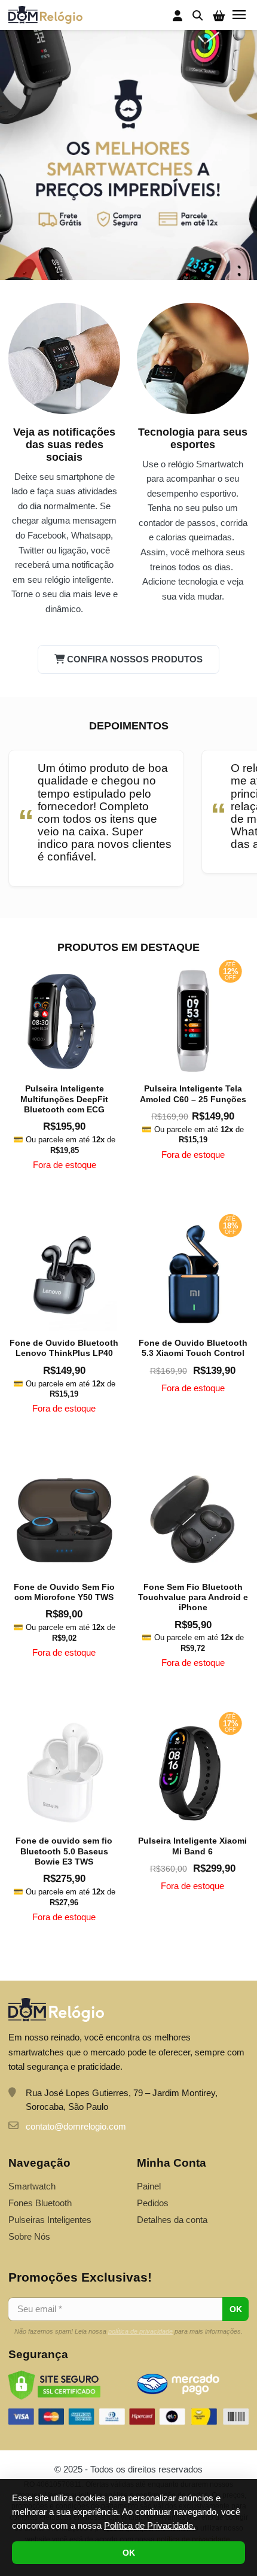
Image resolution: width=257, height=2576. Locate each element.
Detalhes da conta (172, 2220)
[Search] (198, 15)
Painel (149, 2186)
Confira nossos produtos (135, 659)
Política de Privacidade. (150, 2525)
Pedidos (153, 2203)
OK (129, 2553)
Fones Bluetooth (40, 2203)
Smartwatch (32, 2186)
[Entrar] (178, 16)
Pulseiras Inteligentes (50, 2220)
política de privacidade (140, 2331)
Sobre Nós (29, 2236)
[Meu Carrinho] (219, 16)
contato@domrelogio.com (76, 2126)
